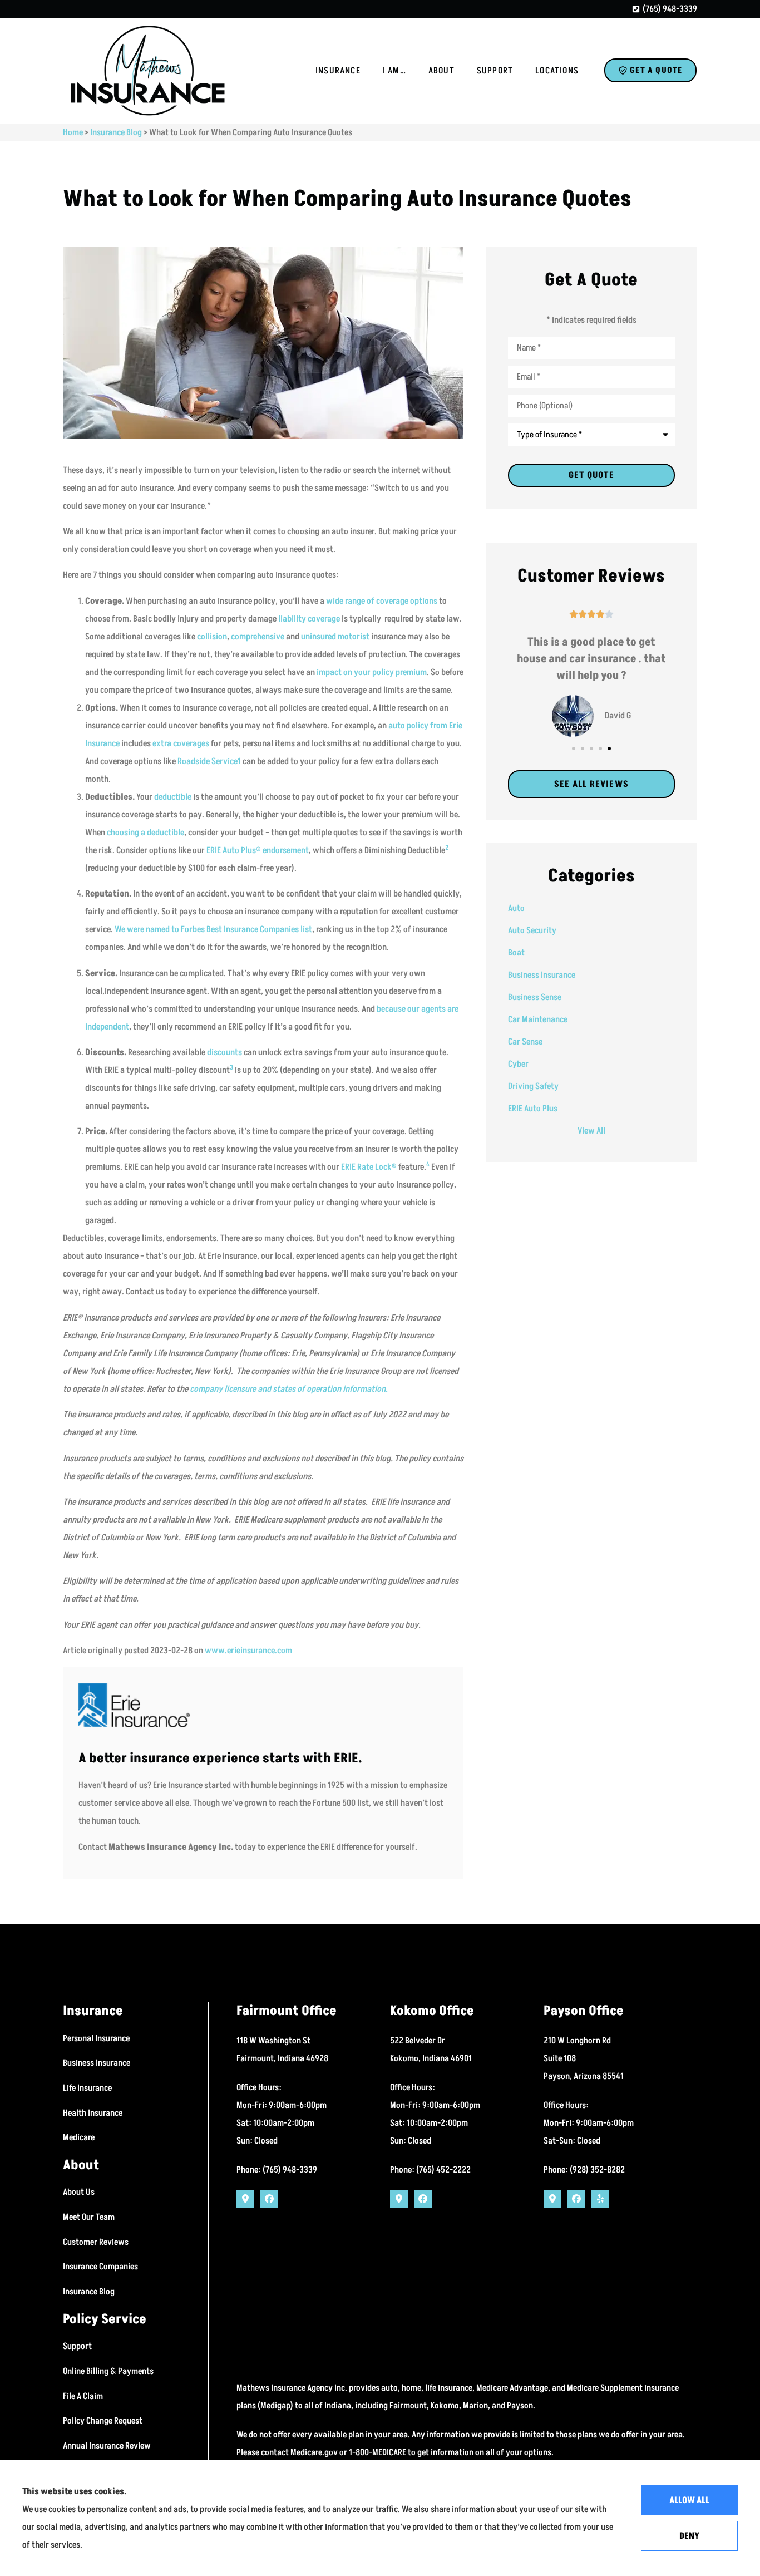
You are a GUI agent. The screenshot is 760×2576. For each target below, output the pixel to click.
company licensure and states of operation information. (289, 1389)
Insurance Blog (116, 132)
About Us (79, 2192)
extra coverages (181, 743)
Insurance (338, 71)
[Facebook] (269, 2199)
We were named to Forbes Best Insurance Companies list (213, 929)
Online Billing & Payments (108, 2371)
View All (591, 1131)
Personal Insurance (96, 2038)
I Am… (394, 71)
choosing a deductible (145, 833)
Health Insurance (93, 2113)
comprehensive (258, 637)
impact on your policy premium (372, 672)
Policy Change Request (103, 2421)
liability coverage (309, 619)
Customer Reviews (96, 2242)
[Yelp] (600, 2199)
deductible (173, 797)
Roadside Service (208, 761)
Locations (557, 71)
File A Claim (83, 2396)
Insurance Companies (100, 2267)
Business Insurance (97, 2063)
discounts (224, 1052)
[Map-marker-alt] (245, 2199)
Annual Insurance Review (107, 2446)
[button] (574, 748)
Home (73, 132)
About (441, 71)
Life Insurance (87, 2088)
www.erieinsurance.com (248, 1651)
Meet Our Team (89, 2217)
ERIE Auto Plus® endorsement (258, 850)
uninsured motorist (335, 637)
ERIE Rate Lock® (369, 1167)
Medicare (79, 2137)
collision (212, 637)
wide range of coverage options (382, 601)
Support (495, 71)
